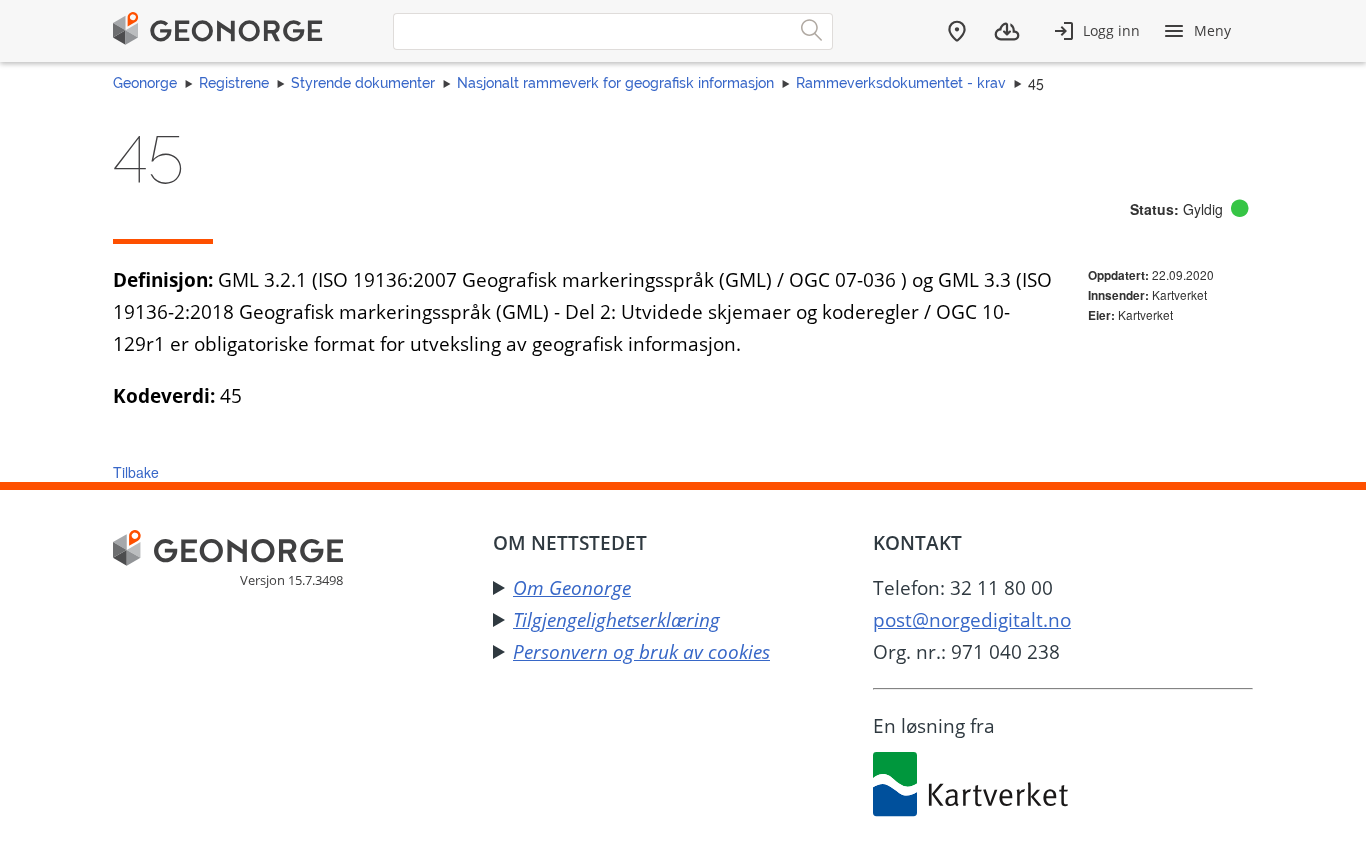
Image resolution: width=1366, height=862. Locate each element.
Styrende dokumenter (363, 83)
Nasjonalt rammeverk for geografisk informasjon (615, 83)
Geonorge (145, 83)
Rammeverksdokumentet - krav (901, 83)
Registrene (234, 83)
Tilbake (136, 472)
